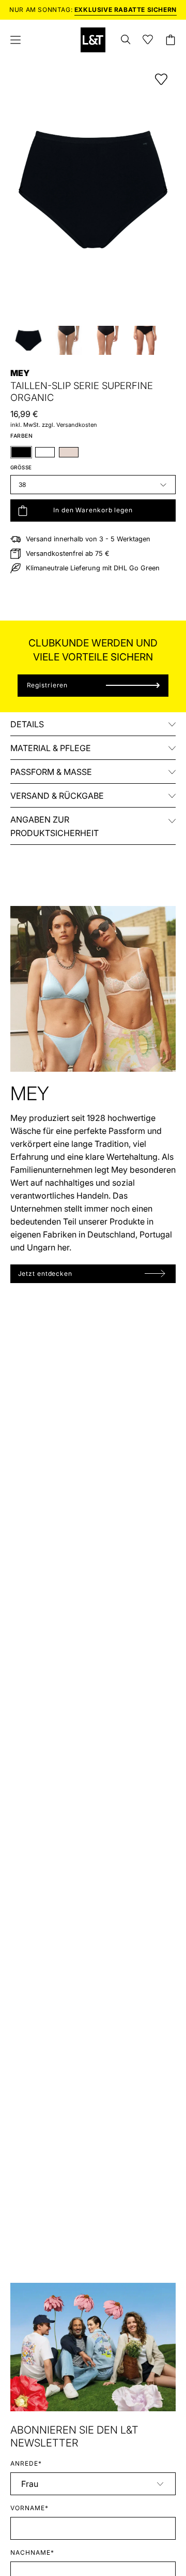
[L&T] (93, 40)
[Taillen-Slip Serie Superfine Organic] (28, 340)
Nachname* (32, 2552)
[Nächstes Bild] (165, 190)
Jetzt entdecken (45, 1273)
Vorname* (29, 2508)
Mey (20, 373)
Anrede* (26, 2463)
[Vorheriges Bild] (21, 190)
